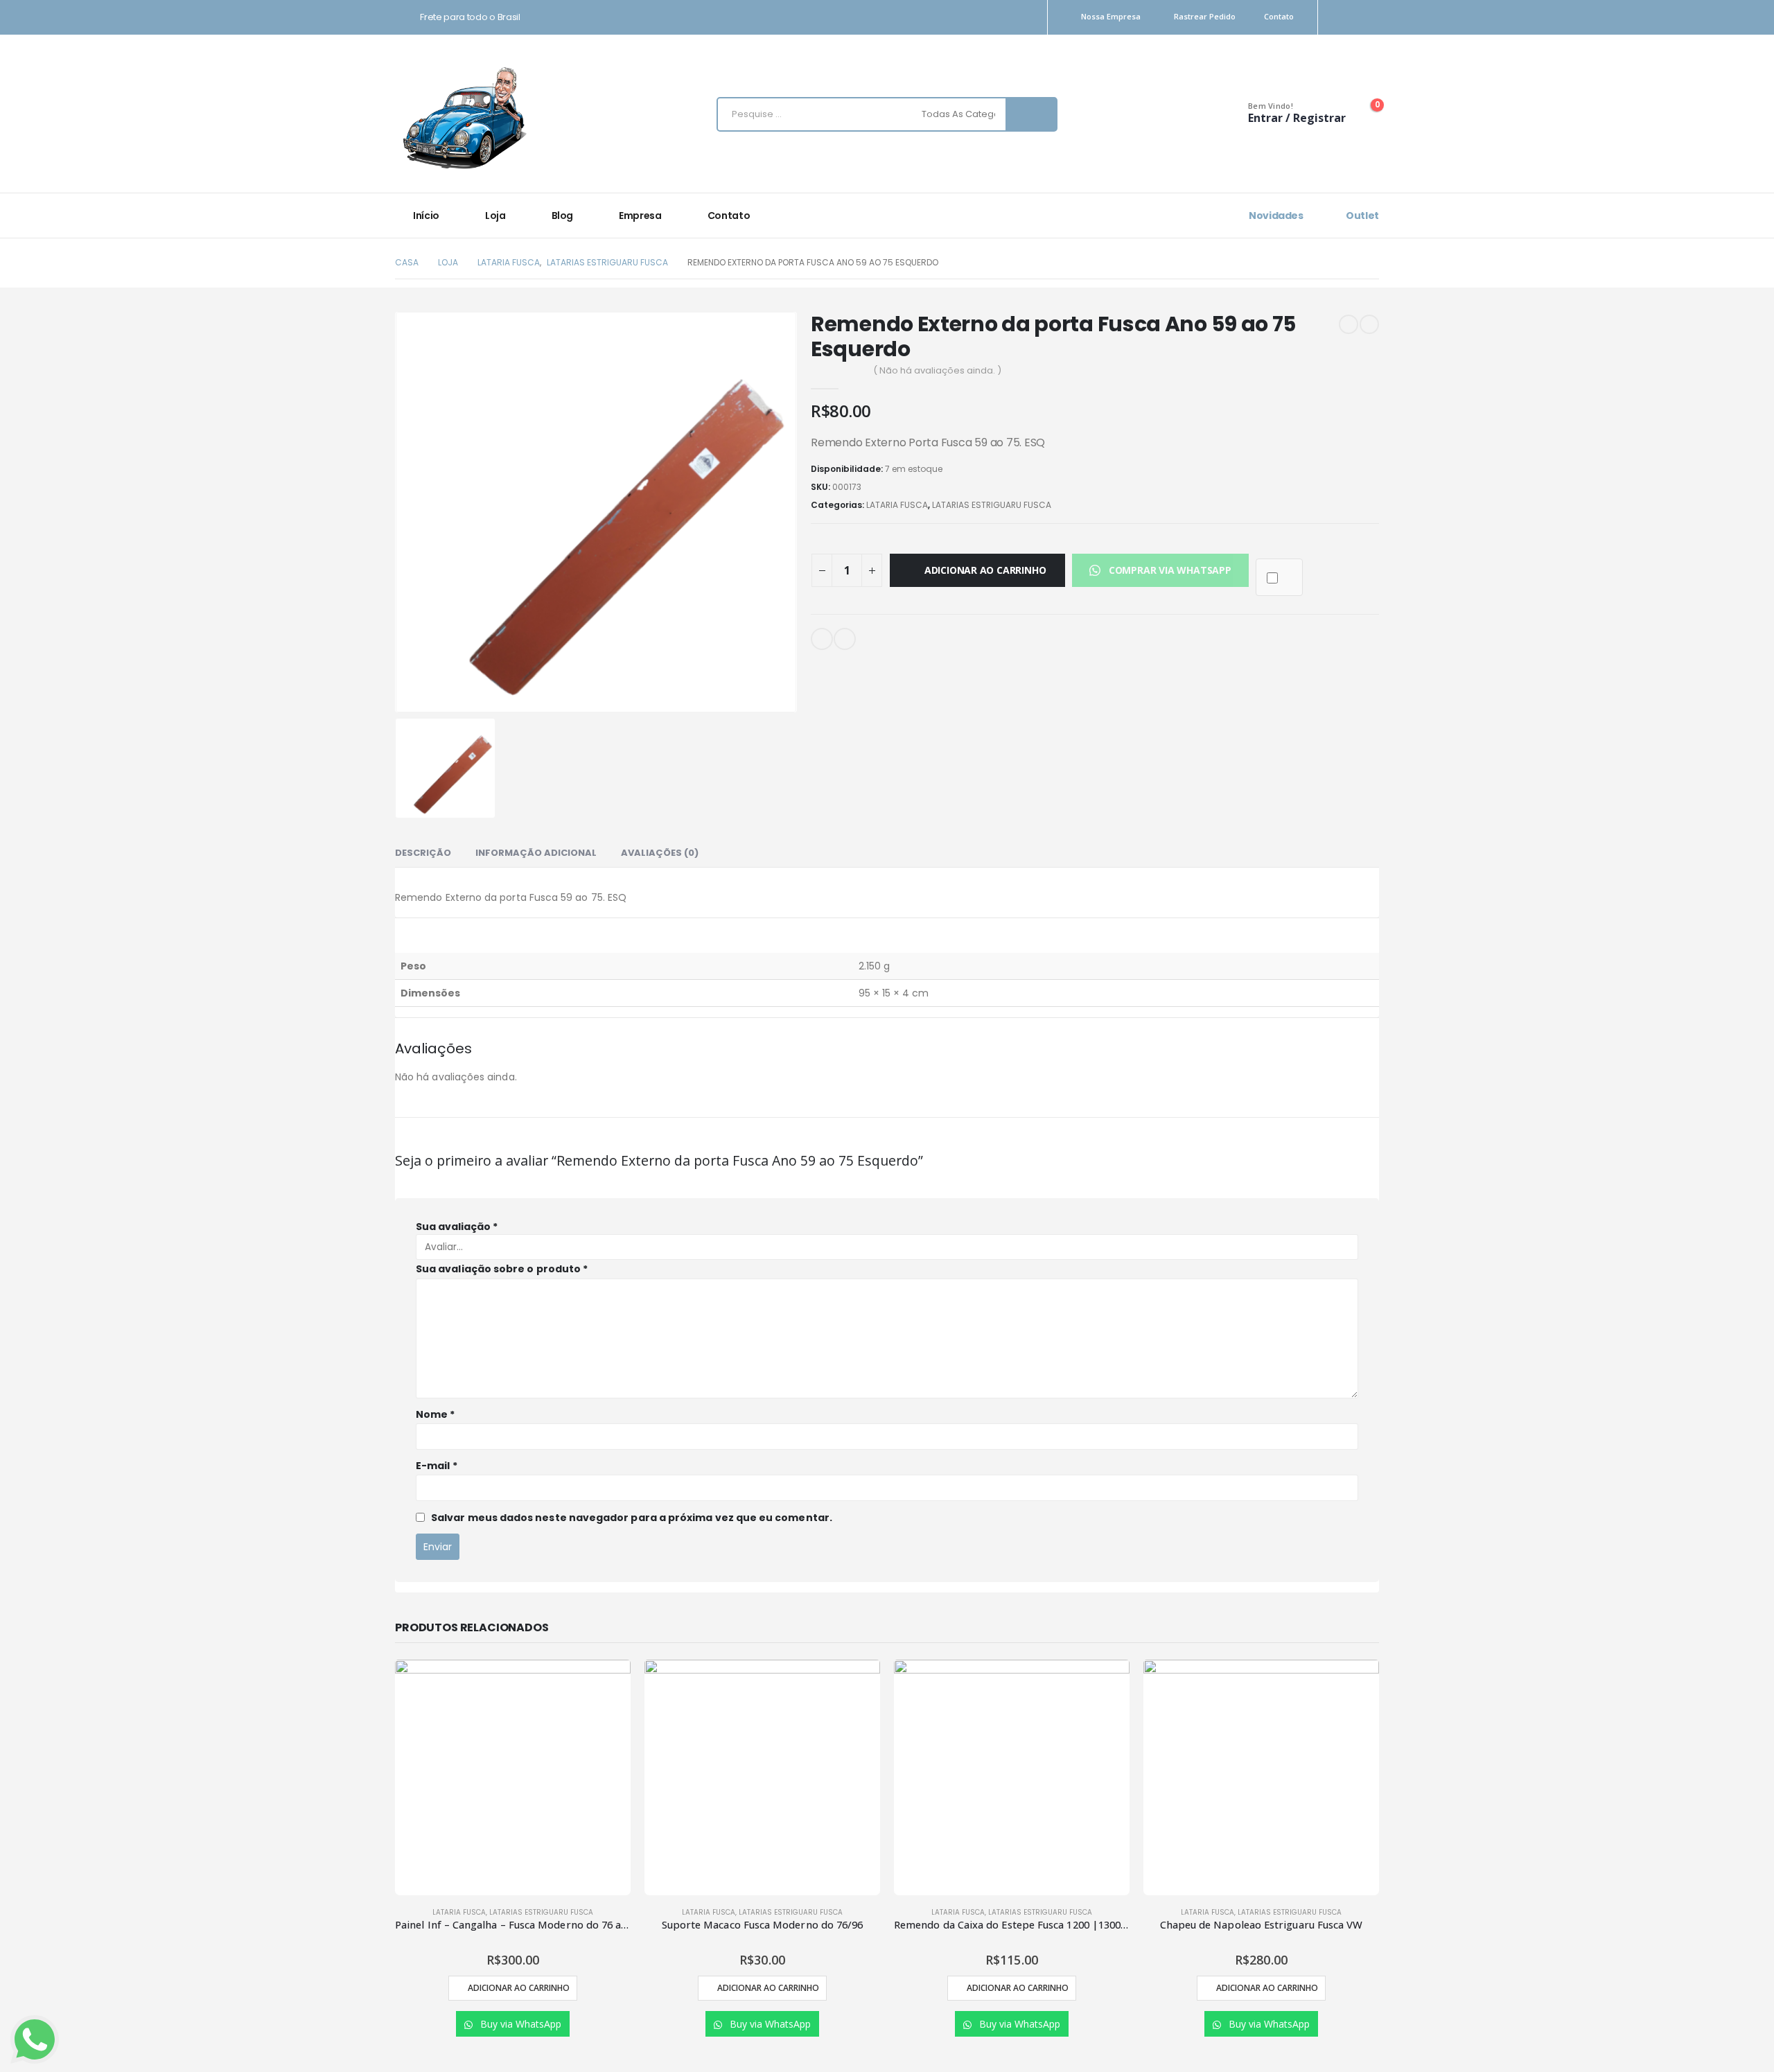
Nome (435, 1414)
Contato (1279, 16)
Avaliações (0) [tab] (660, 853)
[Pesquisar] (1031, 114)
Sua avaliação (457, 1227)
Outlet (1361, 216)
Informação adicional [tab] (536, 853)
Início (426, 216)
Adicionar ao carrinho (985, 570)
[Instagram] (1346, 18)
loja (495, 216)
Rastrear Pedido (1205, 16)
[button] (1160, 570)
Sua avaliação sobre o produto (502, 1269)
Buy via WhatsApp (519, 2024)
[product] (513, 1777)
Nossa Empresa (1111, 16)
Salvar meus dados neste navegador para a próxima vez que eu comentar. (632, 1518)
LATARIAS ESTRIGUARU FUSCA (992, 505)
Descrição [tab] (423, 853)
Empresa (640, 216)
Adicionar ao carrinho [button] (519, 1988)
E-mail (822, 639)
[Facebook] (1370, 18)
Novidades (1275, 216)
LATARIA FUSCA (897, 505)
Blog (563, 216)
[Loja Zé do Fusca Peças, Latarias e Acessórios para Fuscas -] (464, 117)
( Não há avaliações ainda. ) (937, 370)
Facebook (845, 639)
